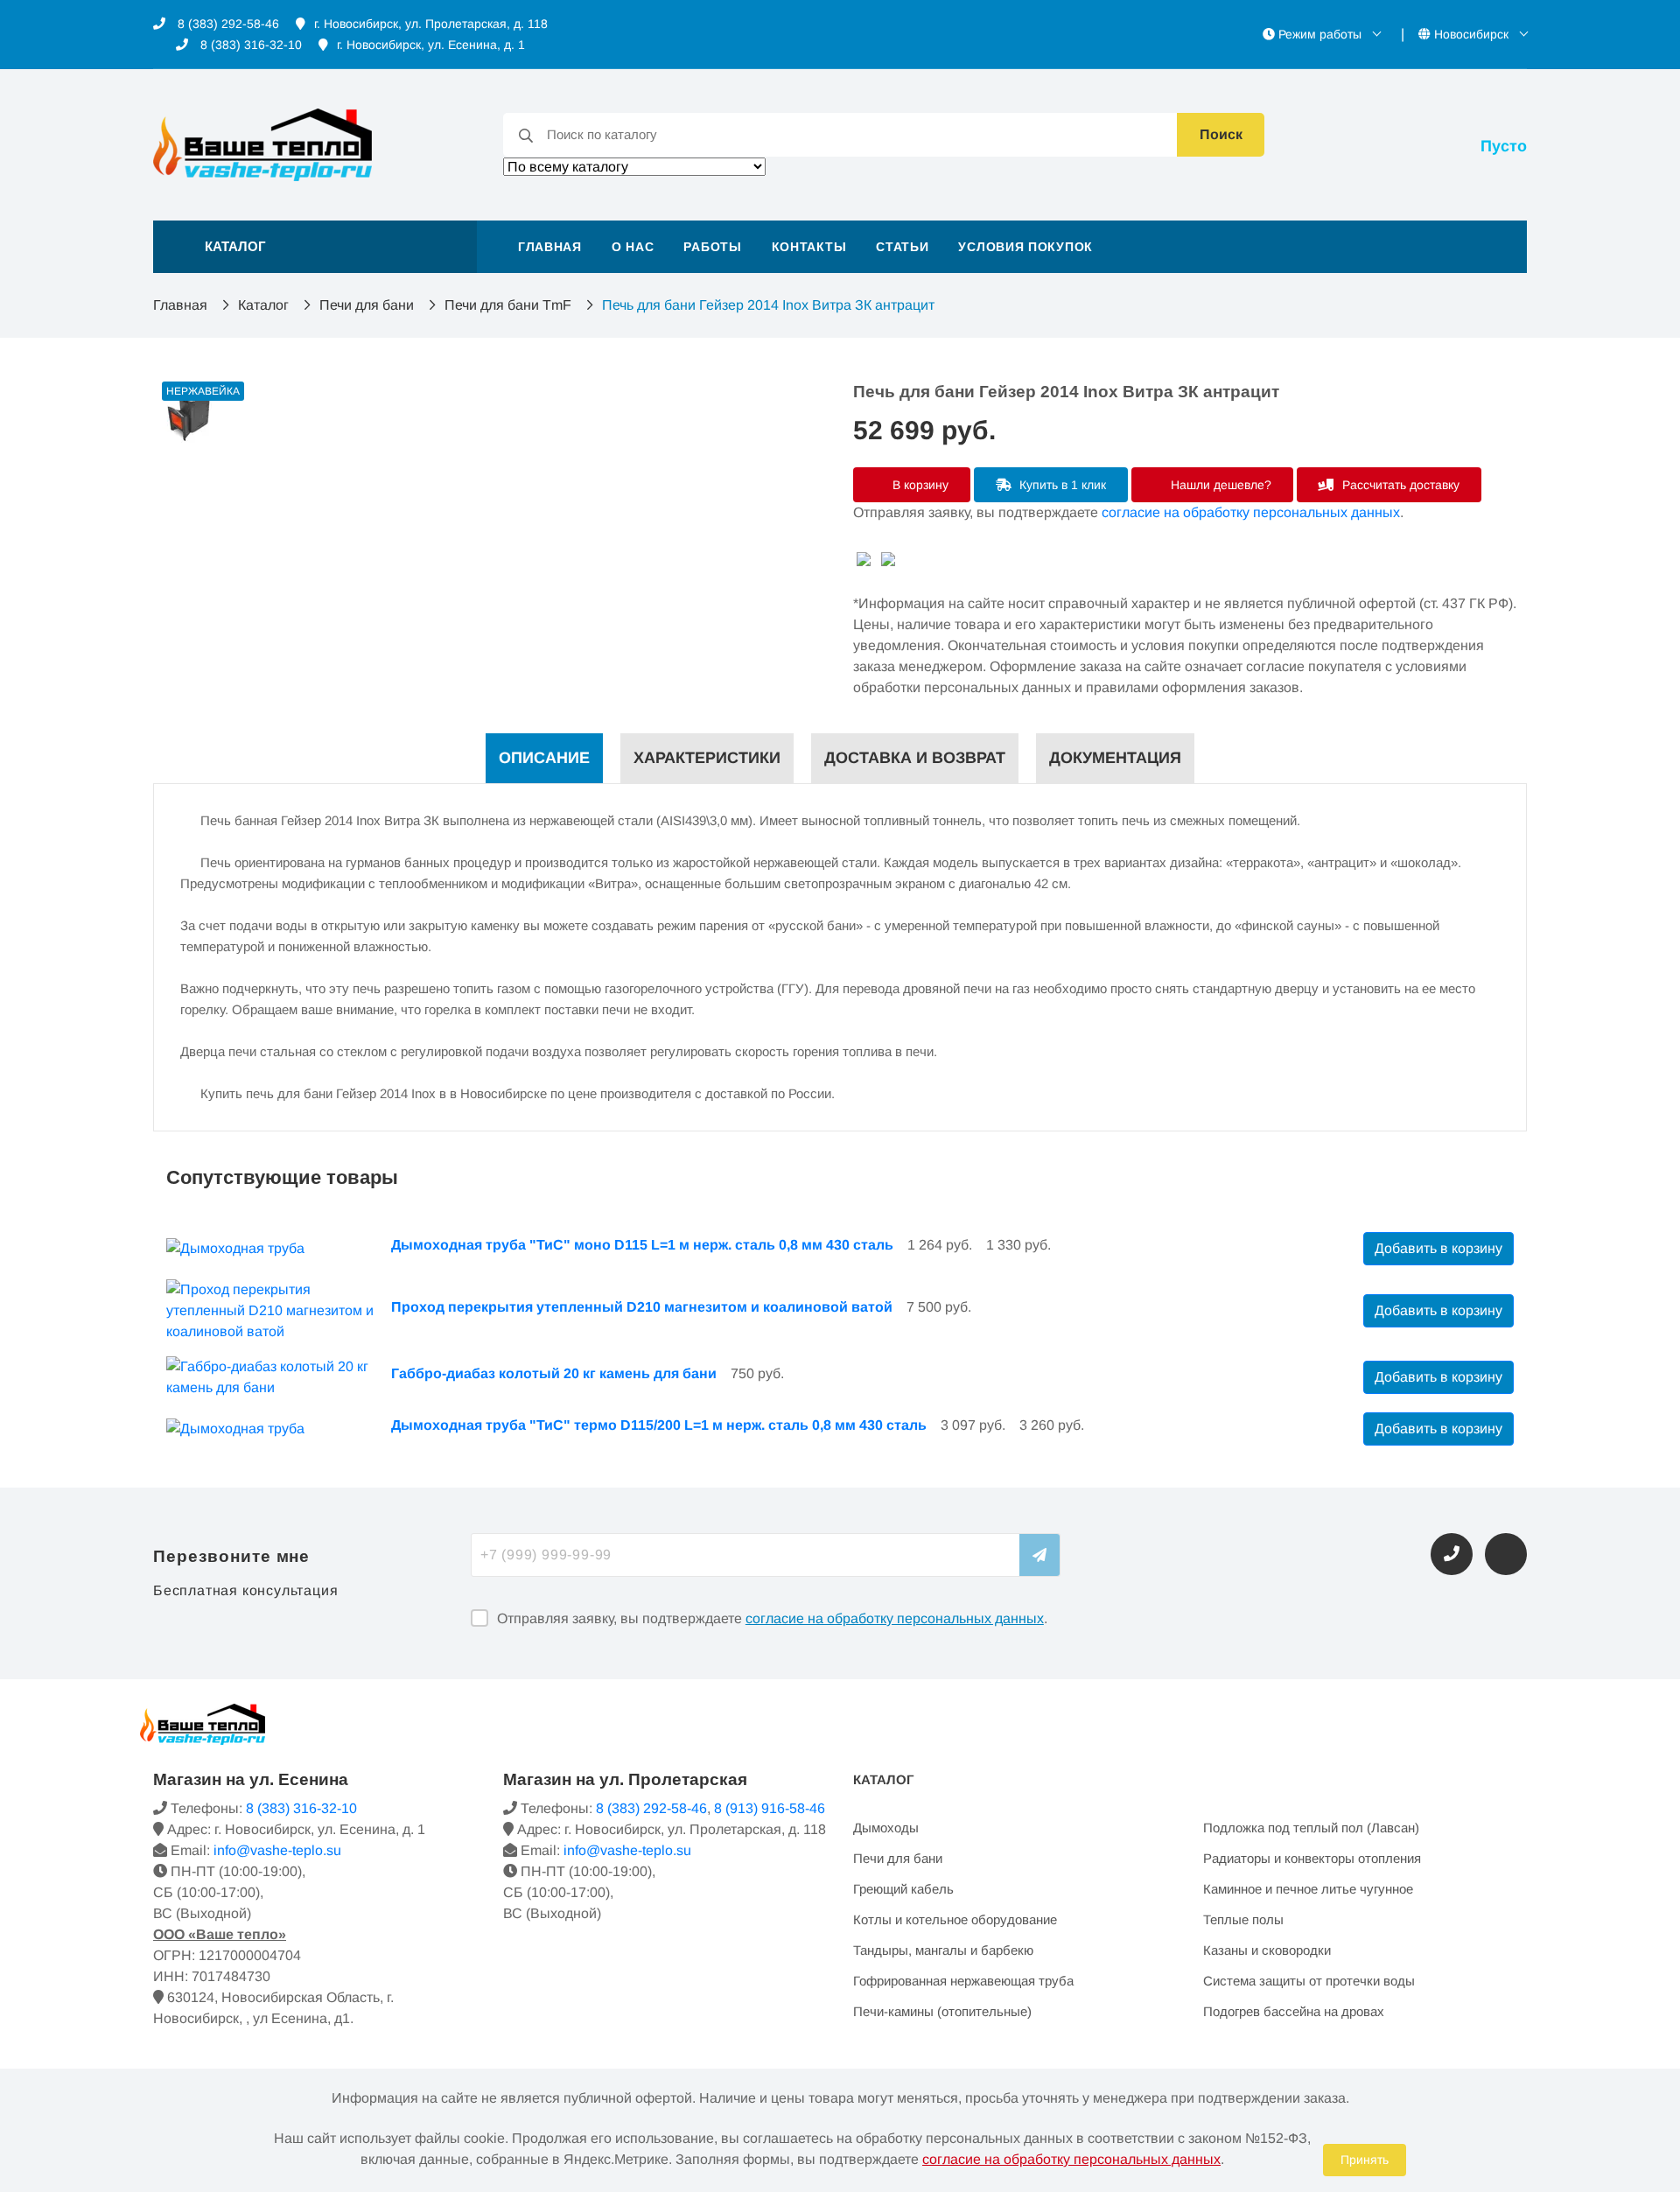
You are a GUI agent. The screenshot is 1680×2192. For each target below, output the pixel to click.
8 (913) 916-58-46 (770, 1808)
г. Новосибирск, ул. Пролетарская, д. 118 (431, 24)
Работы (712, 247)
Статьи (902, 247)
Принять (1365, 2160)
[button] (315, 247)
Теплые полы (1243, 1919)
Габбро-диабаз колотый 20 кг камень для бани (554, 1373)
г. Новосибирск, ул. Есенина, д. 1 (431, 45)
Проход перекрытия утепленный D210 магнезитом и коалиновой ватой (642, 1307)
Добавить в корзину (1438, 1248)
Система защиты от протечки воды (1309, 1981)
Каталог (263, 305)
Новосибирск (1471, 34)
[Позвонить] (1452, 1554)
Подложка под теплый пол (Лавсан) (1311, 1828)
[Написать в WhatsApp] (1506, 1554)
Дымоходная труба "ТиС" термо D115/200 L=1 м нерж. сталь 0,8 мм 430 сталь (659, 1425)
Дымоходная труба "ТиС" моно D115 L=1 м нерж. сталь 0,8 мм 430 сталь (642, 1245)
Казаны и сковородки (1267, 1950)
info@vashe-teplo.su (277, 1850)
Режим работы (1320, 34)
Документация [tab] (1115, 758)
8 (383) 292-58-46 (227, 24)
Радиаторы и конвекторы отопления (1312, 1858)
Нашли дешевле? (1219, 485)
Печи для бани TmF (508, 305)
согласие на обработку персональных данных (1251, 512)
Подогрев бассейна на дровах (1294, 2011)
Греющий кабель (903, 1889)
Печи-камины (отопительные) (942, 2011)
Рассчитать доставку (1399, 485)
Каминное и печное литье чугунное (1308, 1889)
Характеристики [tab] (707, 758)
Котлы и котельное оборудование (955, 1919)
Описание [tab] (544, 758)
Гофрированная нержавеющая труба (963, 1981)
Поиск (1221, 134)
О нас (633, 247)
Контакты (809, 247)
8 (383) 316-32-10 (249, 45)
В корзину (919, 485)
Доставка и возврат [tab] (915, 758)
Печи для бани (367, 305)
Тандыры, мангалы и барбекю (943, 1950)
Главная (550, 247)
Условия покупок (1025, 247)
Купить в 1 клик (1061, 485)
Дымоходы (886, 1828)
